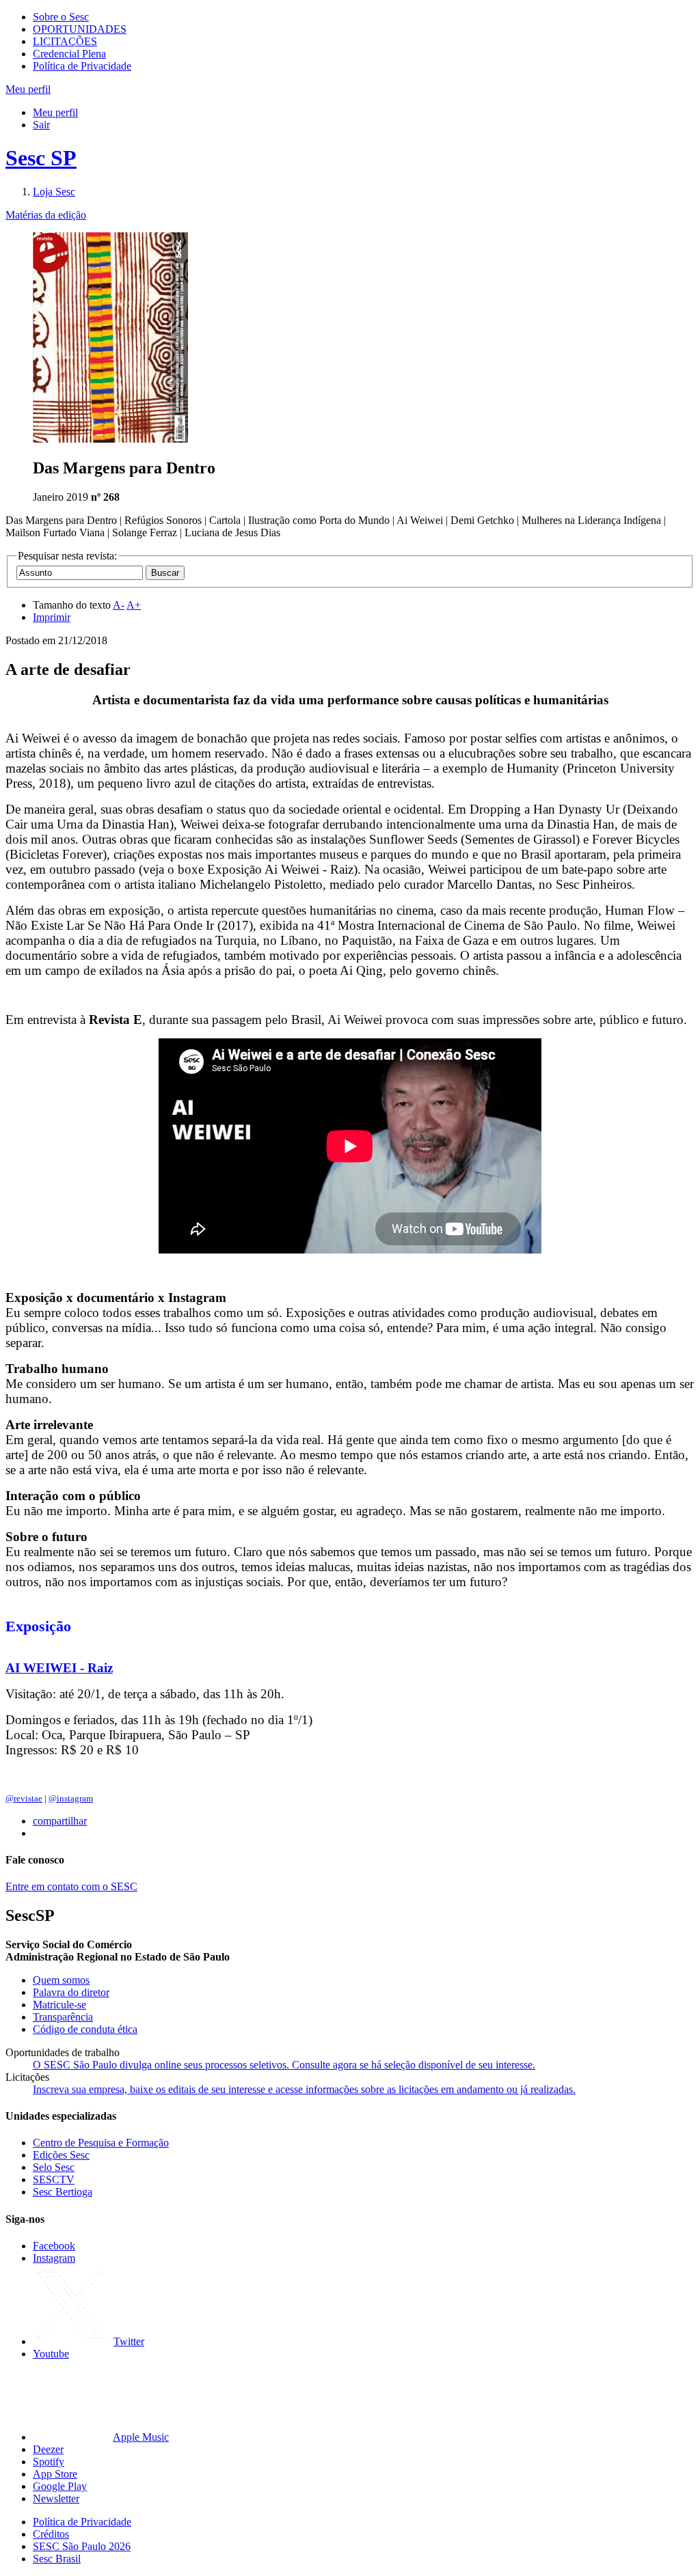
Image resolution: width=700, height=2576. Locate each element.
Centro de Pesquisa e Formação (101, 2143)
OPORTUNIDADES (80, 29)
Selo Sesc (54, 2167)
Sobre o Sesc (61, 17)
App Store (55, 2474)
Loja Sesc (54, 192)
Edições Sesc (61, 2155)
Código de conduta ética (85, 2029)
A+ (134, 605)
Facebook (54, 2246)
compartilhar (60, 1821)
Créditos (51, 2534)
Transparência (63, 2017)
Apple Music (141, 2437)
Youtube (51, 2354)
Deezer (48, 2449)
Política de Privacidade (82, 66)
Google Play (60, 2486)
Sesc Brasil (57, 2559)
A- (119, 605)
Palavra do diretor (71, 1992)
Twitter (129, 2341)
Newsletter (56, 2498)
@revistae (24, 1798)
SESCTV (54, 2179)
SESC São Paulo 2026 (82, 2546)
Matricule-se (59, 2005)
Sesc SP (41, 158)
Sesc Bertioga (63, 2192)
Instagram (54, 2258)
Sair (41, 125)
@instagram (71, 1798)
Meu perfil (55, 112)
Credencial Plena (69, 54)
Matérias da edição (46, 215)
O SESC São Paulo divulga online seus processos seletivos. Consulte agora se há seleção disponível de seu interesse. (284, 2065)
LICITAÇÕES (65, 41)
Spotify (49, 2462)
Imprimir (52, 617)
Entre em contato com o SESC (71, 1886)
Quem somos (61, 1980)
